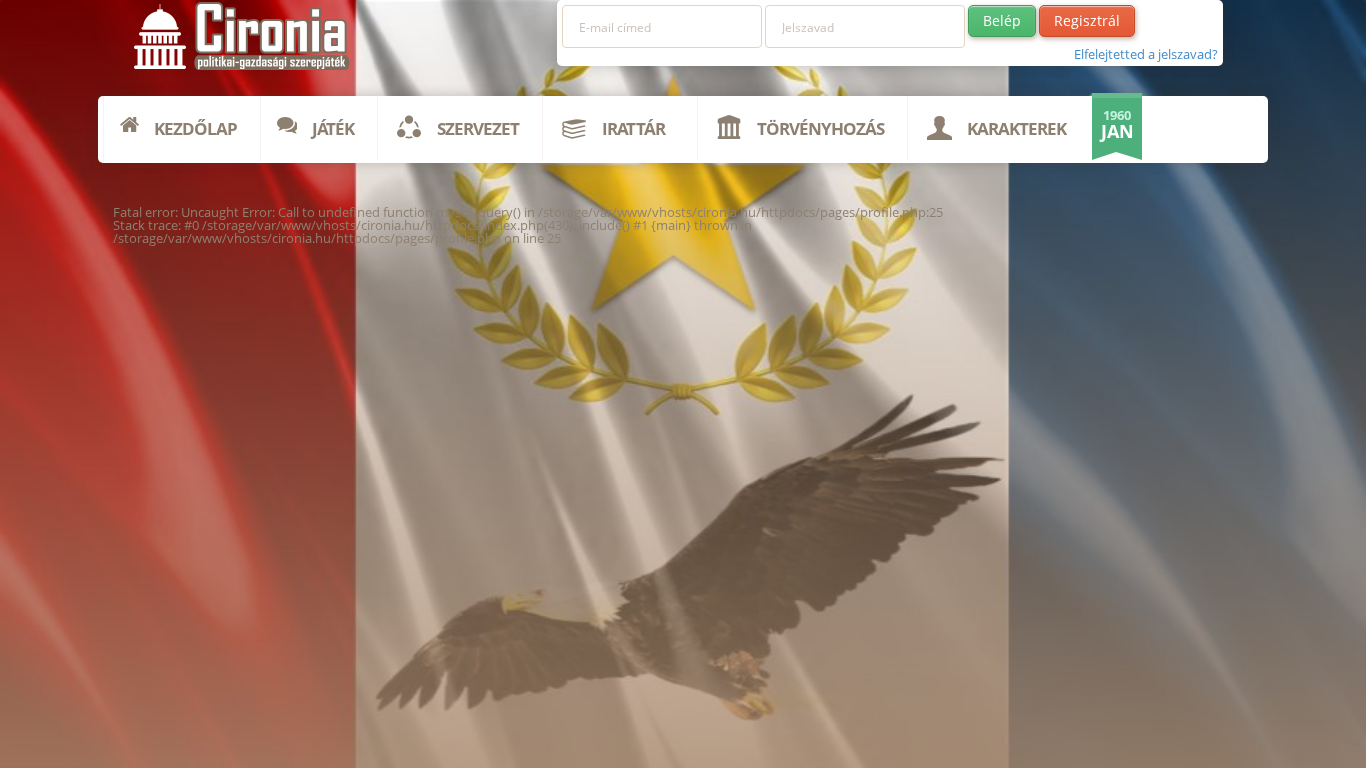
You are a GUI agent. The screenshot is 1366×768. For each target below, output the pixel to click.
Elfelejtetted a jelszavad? (1146, 54)
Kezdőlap (195, 128)
